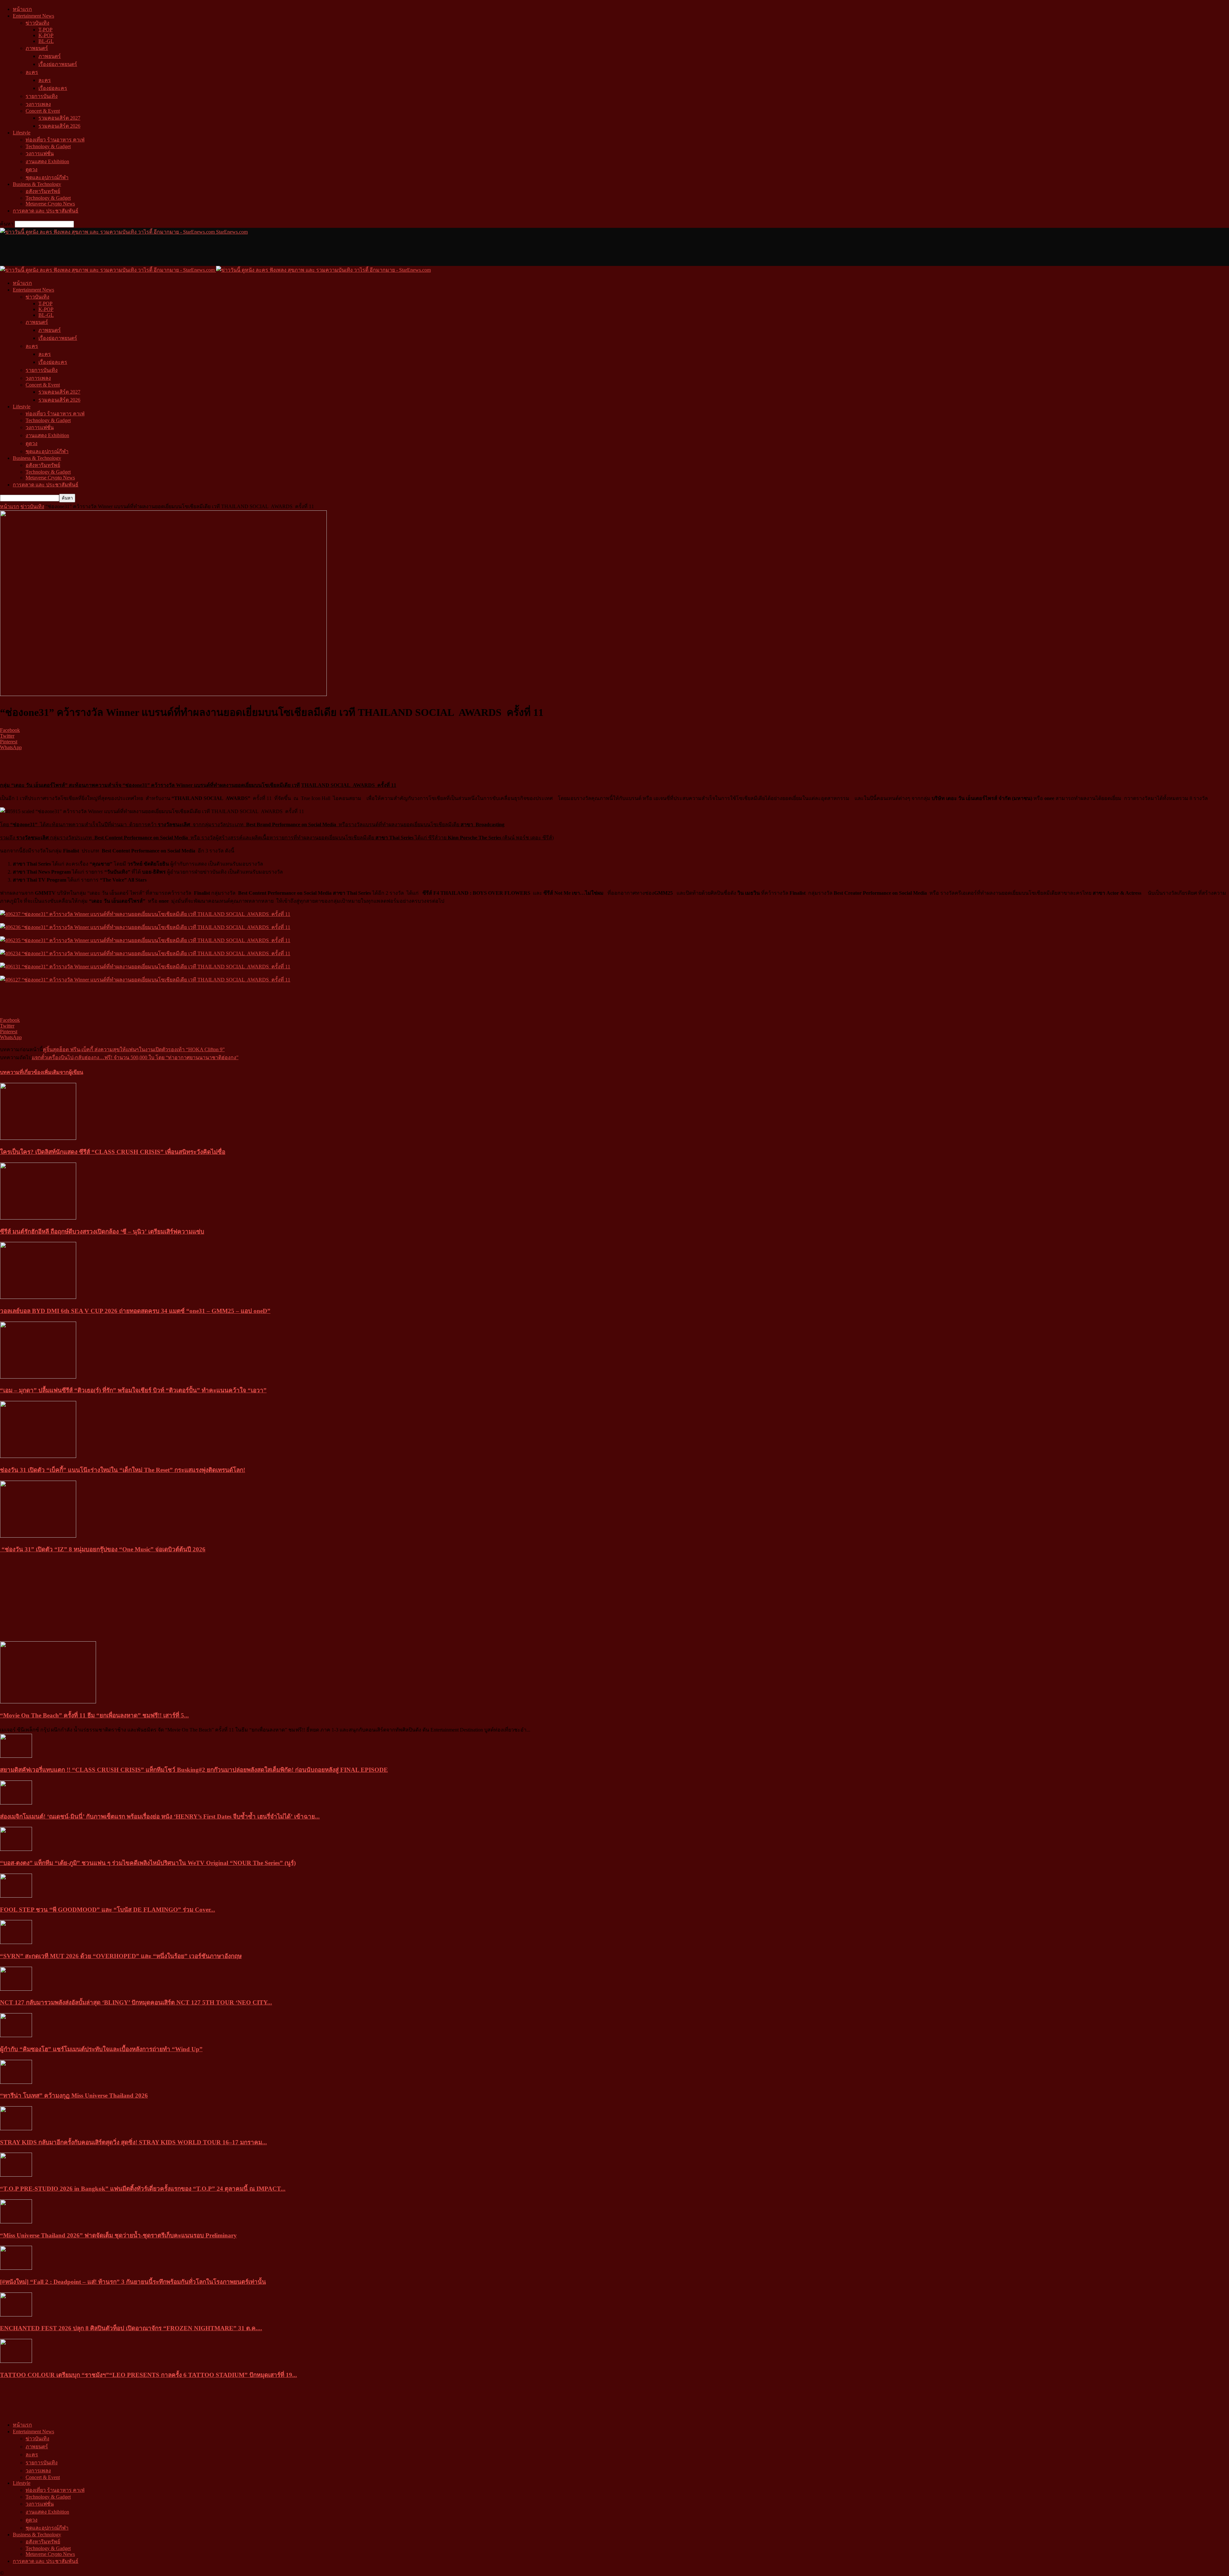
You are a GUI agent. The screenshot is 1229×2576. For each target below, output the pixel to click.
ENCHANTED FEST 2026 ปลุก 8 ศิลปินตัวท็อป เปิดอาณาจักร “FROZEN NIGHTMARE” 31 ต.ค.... (131, 2328)
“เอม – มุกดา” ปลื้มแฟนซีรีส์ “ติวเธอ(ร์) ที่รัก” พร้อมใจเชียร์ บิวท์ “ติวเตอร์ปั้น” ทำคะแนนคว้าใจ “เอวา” (133, 1390)
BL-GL (46, 41)
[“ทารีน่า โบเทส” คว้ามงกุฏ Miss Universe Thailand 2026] (16, 2082)
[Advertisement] (116, 250)
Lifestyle (22, 133)
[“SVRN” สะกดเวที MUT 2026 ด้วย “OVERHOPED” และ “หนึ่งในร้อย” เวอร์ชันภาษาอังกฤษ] (16, 1942)
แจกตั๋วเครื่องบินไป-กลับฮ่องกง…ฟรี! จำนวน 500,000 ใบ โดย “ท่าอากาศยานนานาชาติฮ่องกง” (135, 1057)
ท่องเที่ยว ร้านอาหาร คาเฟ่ (55, 140)
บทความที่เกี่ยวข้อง (21, 1072)
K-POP (46, 35)
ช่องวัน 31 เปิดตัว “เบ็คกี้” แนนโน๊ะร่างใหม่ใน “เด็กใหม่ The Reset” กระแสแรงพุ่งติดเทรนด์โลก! (123, 1470)
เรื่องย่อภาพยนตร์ (58, 64)
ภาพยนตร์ (37, 48)
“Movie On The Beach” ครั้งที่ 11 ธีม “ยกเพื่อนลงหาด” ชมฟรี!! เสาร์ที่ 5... (94, 1715)
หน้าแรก (22, 9)
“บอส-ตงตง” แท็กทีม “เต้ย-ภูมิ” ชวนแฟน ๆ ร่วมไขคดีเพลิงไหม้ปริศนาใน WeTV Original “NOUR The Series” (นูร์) (148, 1863)
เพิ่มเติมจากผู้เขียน (63, 1072)
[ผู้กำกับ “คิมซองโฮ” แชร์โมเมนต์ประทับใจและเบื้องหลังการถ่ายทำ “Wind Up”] (16, 2035)
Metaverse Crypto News (50, 204)
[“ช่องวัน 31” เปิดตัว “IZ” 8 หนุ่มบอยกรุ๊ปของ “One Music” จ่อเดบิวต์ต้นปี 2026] (38, 1536)
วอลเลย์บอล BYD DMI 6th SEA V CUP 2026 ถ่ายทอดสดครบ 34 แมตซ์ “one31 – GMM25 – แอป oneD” (135, 1311)
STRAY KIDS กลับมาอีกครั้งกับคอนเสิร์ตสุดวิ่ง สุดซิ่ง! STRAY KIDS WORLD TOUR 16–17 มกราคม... (133, 2142)
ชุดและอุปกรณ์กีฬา (47, 177)
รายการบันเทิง (42, 96)
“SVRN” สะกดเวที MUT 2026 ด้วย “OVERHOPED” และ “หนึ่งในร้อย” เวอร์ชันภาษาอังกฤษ (121, 1956)
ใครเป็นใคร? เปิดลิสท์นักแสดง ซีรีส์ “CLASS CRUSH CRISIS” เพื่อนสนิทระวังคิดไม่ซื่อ (113, 1152)
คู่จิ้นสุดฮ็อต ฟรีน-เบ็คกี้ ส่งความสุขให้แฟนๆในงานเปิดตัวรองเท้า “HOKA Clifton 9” (134, 1049)
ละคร (32, 72)
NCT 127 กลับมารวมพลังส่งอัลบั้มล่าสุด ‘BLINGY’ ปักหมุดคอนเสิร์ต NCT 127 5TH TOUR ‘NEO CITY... (136, 2002)
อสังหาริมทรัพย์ (43, 191)
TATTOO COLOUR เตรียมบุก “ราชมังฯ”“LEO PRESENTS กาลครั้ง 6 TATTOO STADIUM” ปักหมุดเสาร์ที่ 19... (149, 2375)
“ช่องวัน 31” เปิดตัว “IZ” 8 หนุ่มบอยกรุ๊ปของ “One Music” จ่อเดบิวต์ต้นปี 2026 (103, 1549)
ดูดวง (32, 169)
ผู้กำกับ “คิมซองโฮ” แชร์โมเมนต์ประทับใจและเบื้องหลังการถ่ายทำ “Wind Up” (101, 2049)
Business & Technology (37, 184)
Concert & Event (43, 111)
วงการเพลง (38, 104)
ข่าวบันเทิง (37, 23)
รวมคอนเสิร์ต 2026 (59, 126)
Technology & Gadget (48, 146)
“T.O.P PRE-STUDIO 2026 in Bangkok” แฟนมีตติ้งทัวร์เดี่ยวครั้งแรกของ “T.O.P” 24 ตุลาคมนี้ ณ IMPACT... (143, 2189)
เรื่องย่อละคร (53, 88)
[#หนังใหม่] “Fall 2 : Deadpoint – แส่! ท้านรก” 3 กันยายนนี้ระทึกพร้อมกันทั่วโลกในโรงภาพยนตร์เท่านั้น (133, 2282)
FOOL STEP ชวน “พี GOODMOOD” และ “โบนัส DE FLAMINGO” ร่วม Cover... (108, 1910)
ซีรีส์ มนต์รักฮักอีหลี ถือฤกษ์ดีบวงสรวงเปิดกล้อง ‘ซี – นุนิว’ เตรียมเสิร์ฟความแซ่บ (102, 1232)
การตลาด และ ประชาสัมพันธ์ (46, 211)
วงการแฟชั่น (40, 153)
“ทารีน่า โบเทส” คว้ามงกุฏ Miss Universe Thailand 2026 (74, 2096)
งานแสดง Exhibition (47, 161)
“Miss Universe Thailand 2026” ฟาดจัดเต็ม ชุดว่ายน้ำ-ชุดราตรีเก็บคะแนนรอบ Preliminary (118, 2235)
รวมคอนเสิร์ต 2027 (59, 118)
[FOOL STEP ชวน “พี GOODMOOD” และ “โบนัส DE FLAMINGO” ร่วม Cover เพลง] (16, 1896)
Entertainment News (33, 16)
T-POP (45, 30)
